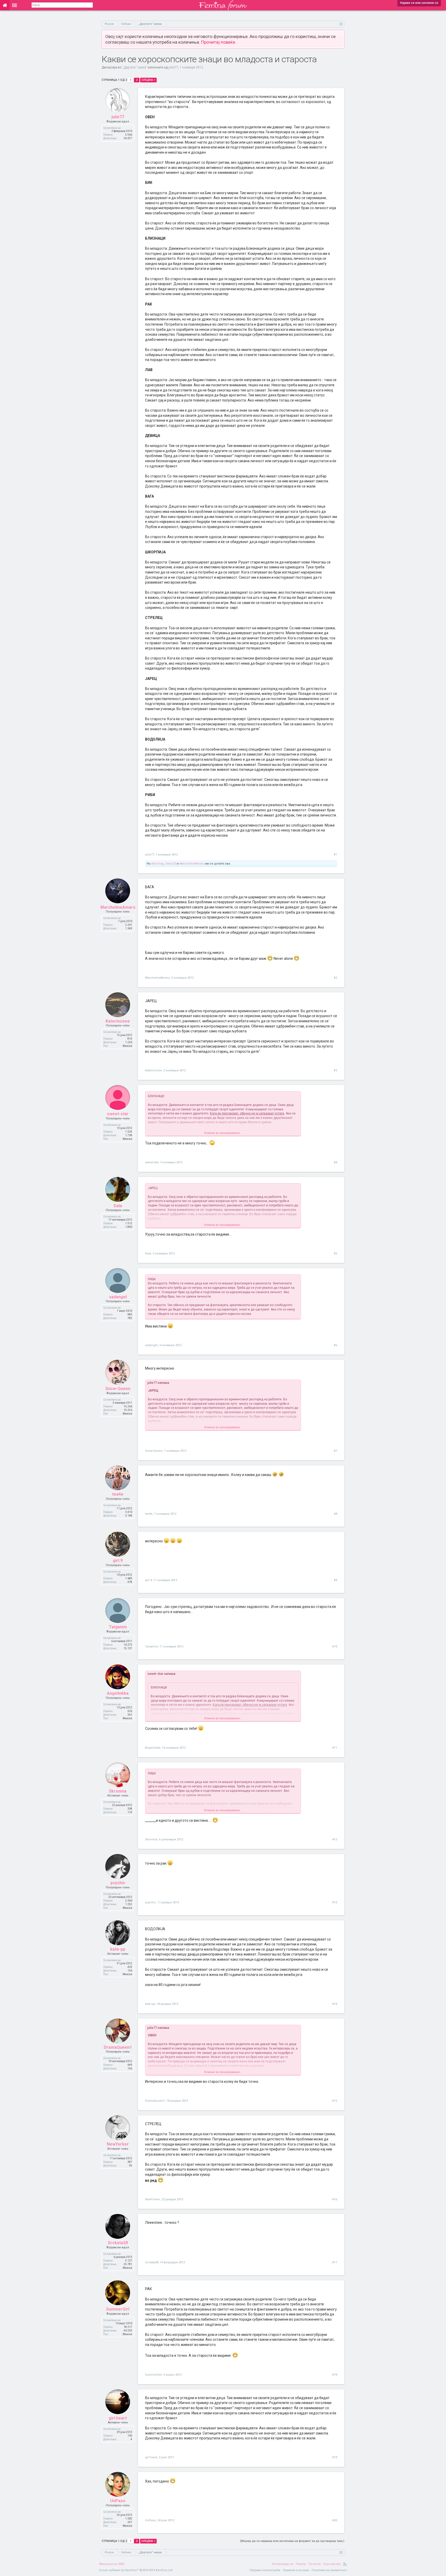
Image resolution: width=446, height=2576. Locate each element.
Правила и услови (296, 2570)
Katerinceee (118, 1021)
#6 (335, 1345)
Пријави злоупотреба (265, 2570)
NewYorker (118, 2144)
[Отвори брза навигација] (341, 24)
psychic (118, 1883)
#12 (335, 1839)
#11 (335, 1748)
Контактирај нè (282, 2564)
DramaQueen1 (118, 2047)
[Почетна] (5, 5)
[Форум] (15, 5)
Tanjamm (118, 1627)
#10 (335, 1647)
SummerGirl (118, 2309)
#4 (335, 1162)
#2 (335, 978)
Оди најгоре (332, 2564)
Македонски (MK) (112, 2564)
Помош (301, 2564)
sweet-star (118, 1114)
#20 (335, 2520)
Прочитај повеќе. (219, 42)
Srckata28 (118, 2243)
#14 (335, 2004)
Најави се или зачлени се (419, 3)
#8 (335, 1514)
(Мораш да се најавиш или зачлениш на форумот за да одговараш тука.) (292, 2541)
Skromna (118, 1791)
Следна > (148, 80)
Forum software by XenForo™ (136, 2570)
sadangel (118, 1297)
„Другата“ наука (134, 67)
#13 (335, 1902)
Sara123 (171, 864)
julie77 (173, 67)
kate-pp (118, 1949)
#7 (335, 1451)
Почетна (314, 2564)
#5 (335, 1254)
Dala (118, 1206)
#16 (335, 2199)
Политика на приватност (329, 2570)
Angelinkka (118, 1693)
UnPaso (118, 2501)
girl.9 (118, 1561)
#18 (335, 2375)
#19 (335, 2457)
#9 (335, 1580)
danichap (157, 864)
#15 (335, 2101)
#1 (335, 855)
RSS (345, 2564)
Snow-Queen (118, 1389)
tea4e (118, 1494)
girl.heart (118, 2418)
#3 (335, 1070)
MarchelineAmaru (192, 864)
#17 (335, 2262)
